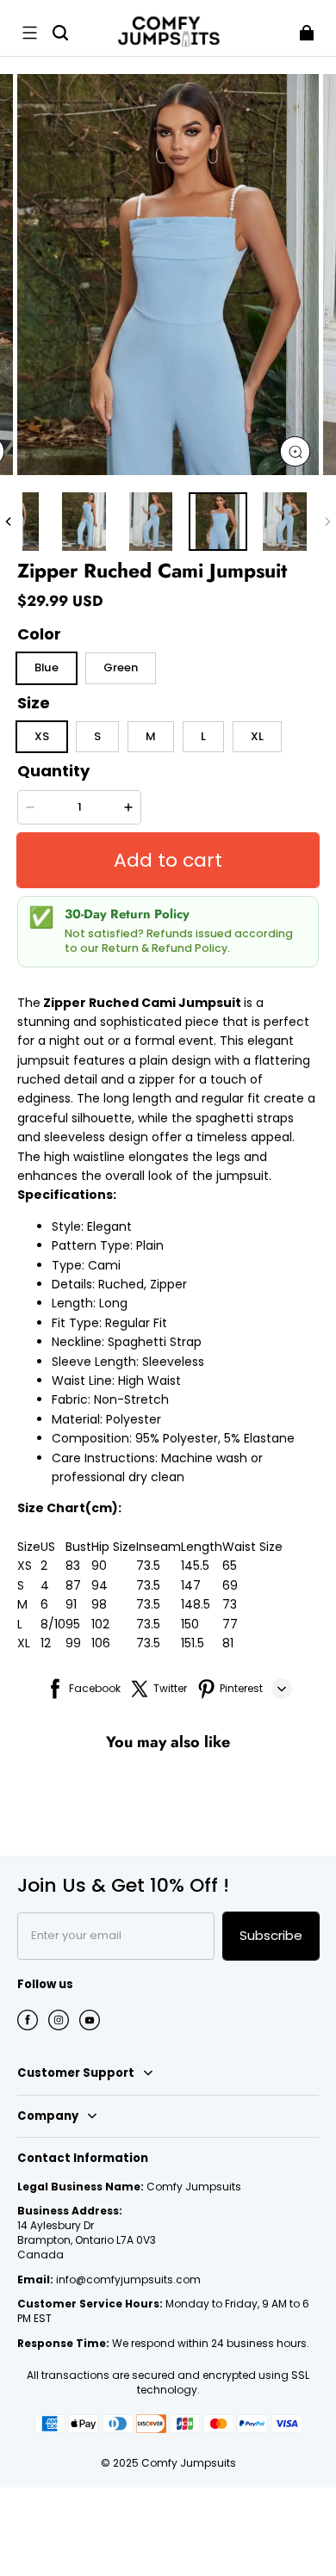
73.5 (148, 1566)
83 (73, 1566)
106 (101, 1643)
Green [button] (121, 667)
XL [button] (257, 736)
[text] (168, 1352)
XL (24, 1643)
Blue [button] (47, 667)
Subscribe (271, 1935)
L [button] (203, 736)
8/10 (53, 1624)
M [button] (151, 736)
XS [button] (42, 736)
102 (100, 1624)
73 (230, 1604)
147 (191, 1585)
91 (71, 1604)
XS (25, 1566)
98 (99, 1604)
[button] (29, 33)
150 (190, 1624)
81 (228, 1643)
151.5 (193, 1643)
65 (230, 1566)
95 (73, 1624)
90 (99, 1566)
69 (230, 1585)
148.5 (196, 1604)
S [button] (97, 736)
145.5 (195, 1566)
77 (230, 1624)
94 (100, 1585)
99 (73, 1643)
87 (73, 1585)
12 (46, 1643)
